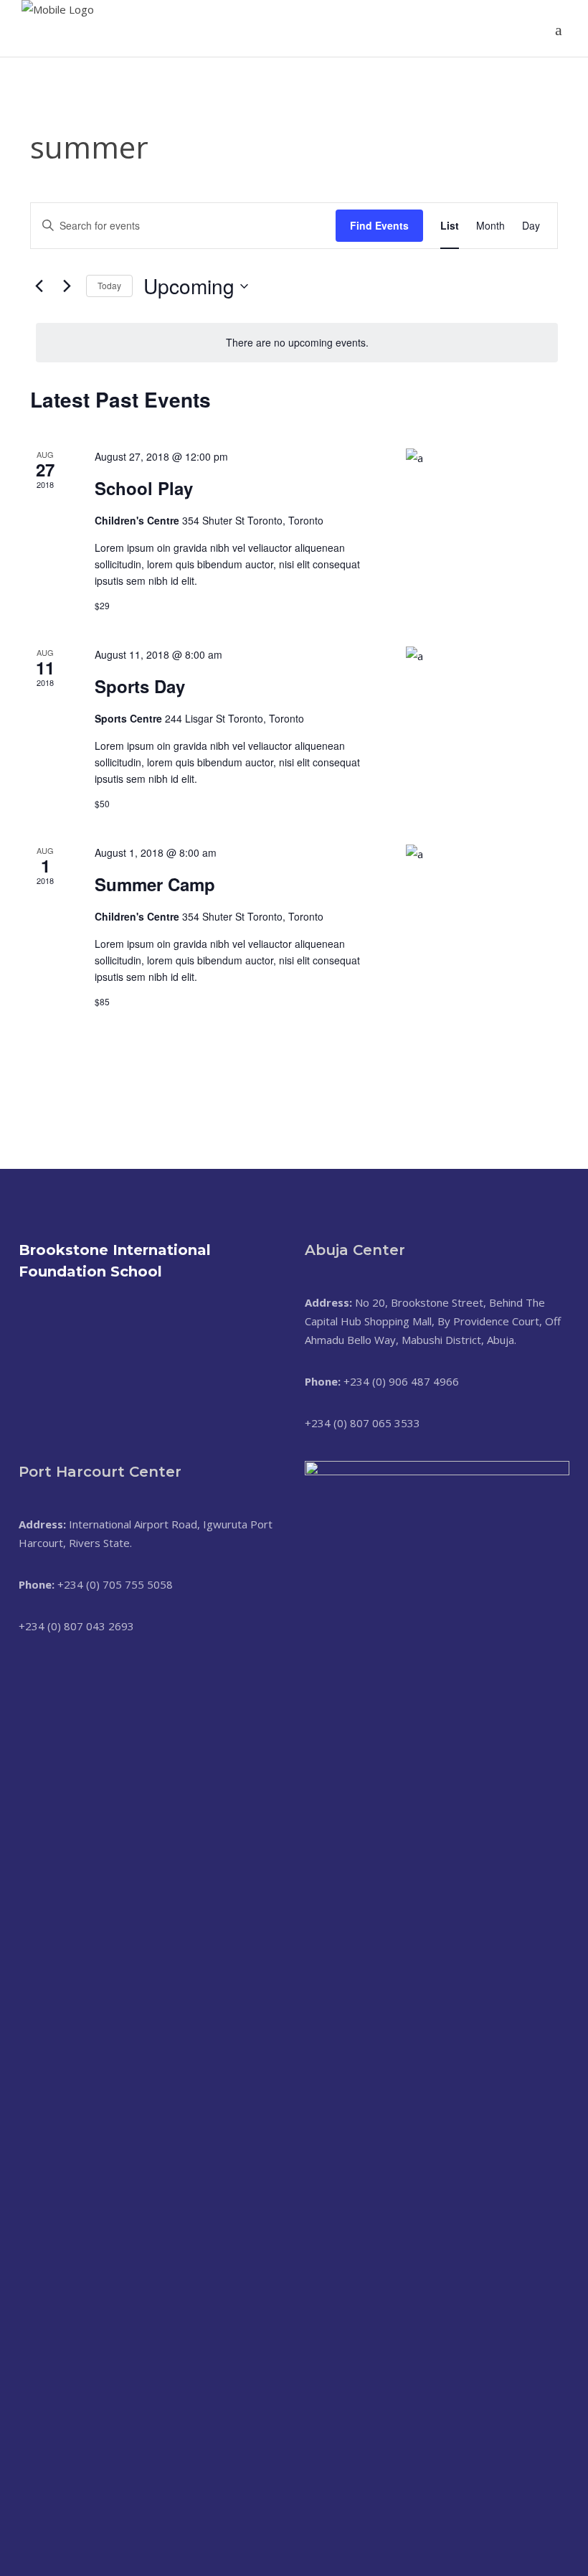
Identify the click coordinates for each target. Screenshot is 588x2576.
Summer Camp (155, 884)
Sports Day (140, 686)
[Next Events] (67, 286)
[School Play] (482, 495)
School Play (144, 488)
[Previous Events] (39, 286)
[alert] (297, 343)
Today (109, 285)
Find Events (379, 225)
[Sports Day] (482, 693)
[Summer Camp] (482, 891)
